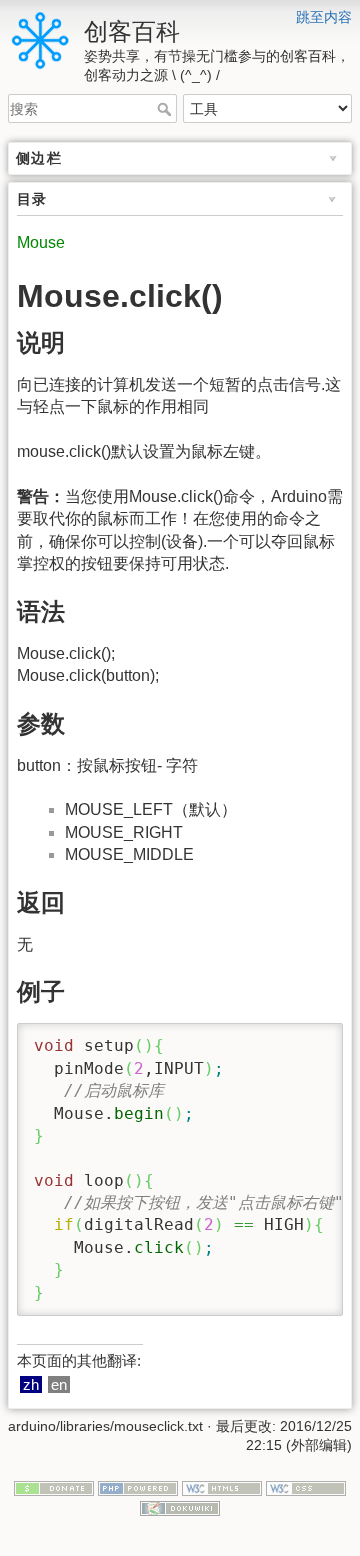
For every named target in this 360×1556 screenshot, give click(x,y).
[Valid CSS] (306, 1487)
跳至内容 (324, 17)
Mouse (41, 242)
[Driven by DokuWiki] (180, 1507)
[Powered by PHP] (138, 1487)
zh (31, 1384)
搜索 (166, 109)
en (59, 1384)
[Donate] (54, 1487)
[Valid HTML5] (222, 1487)
